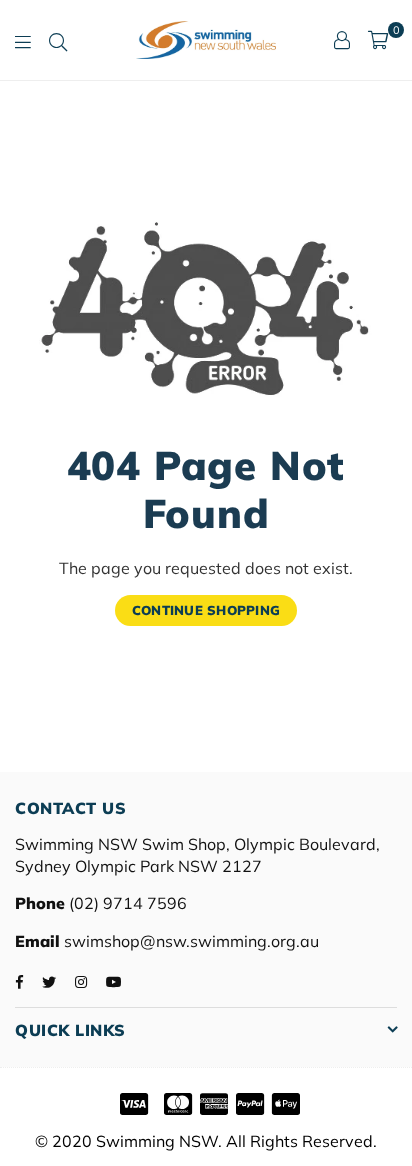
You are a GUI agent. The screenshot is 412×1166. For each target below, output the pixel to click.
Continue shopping (206, 610)
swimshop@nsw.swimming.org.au (189, 941)
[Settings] (342, 40)
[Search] (58, 40)
